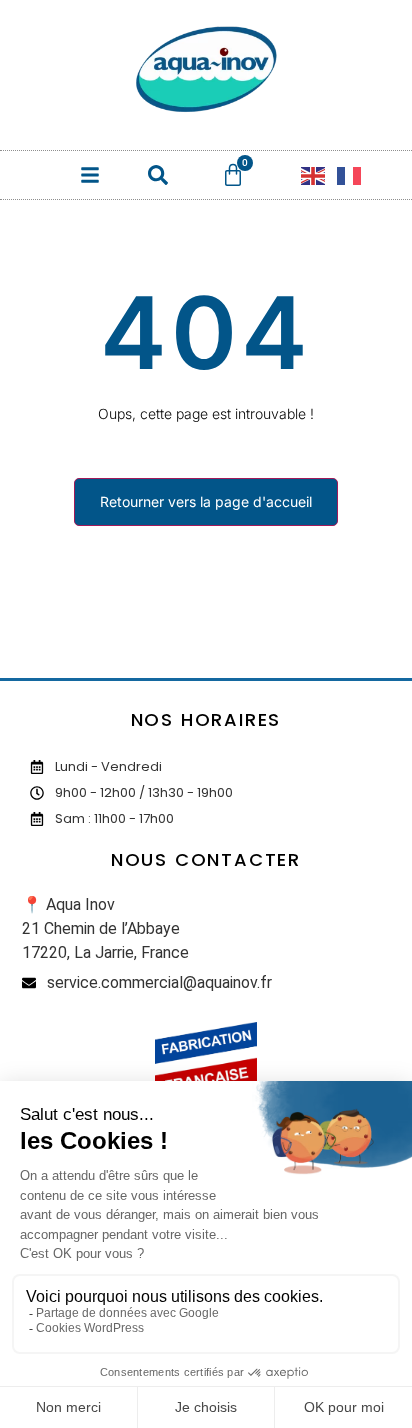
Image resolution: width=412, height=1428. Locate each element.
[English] (314, 175)
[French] (350, 175)
